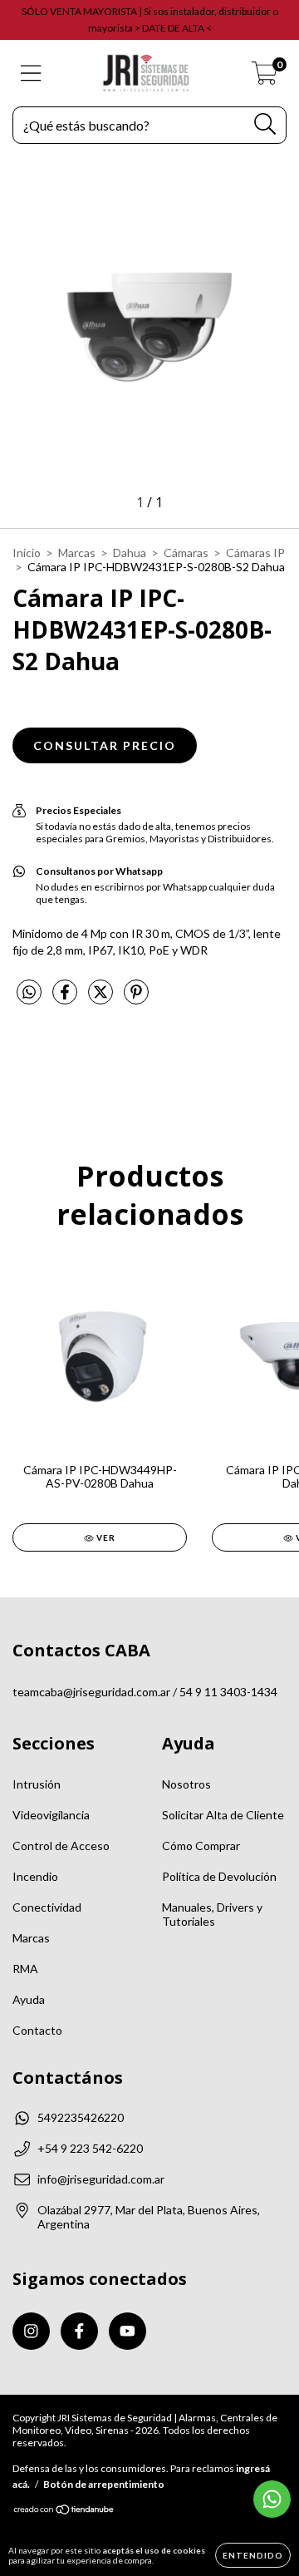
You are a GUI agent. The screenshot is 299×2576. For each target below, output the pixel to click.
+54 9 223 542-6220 (90, 2148)
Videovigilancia (51, 1815)
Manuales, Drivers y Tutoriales (212, 1914)
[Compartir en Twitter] (102, 998)
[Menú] (31, 73)
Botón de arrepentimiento (104, 2484)
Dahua (130, 553)
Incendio (35, 1876)
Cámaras (186, 553)
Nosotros (186, 1784)
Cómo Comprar (201, 1846)
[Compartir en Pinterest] (136, 998)
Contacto (37, 2030)
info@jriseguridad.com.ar (101, 2179)
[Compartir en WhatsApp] (29, 992)
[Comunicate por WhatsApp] (272, 2499)
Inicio (27, 553)
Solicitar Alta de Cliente (223, 1815)
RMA (25, 1969)
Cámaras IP (255, 553)
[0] (265, 78)
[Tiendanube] (64, 2512)
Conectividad (47, 1907)
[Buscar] (265, 124)
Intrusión (37, 1784)
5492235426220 (81, 2117)
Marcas (77, 553)
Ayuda (29, 1999)
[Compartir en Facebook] (66, 998)
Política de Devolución (219, 1876)
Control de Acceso (61, 1846)
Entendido (253, 2555)
